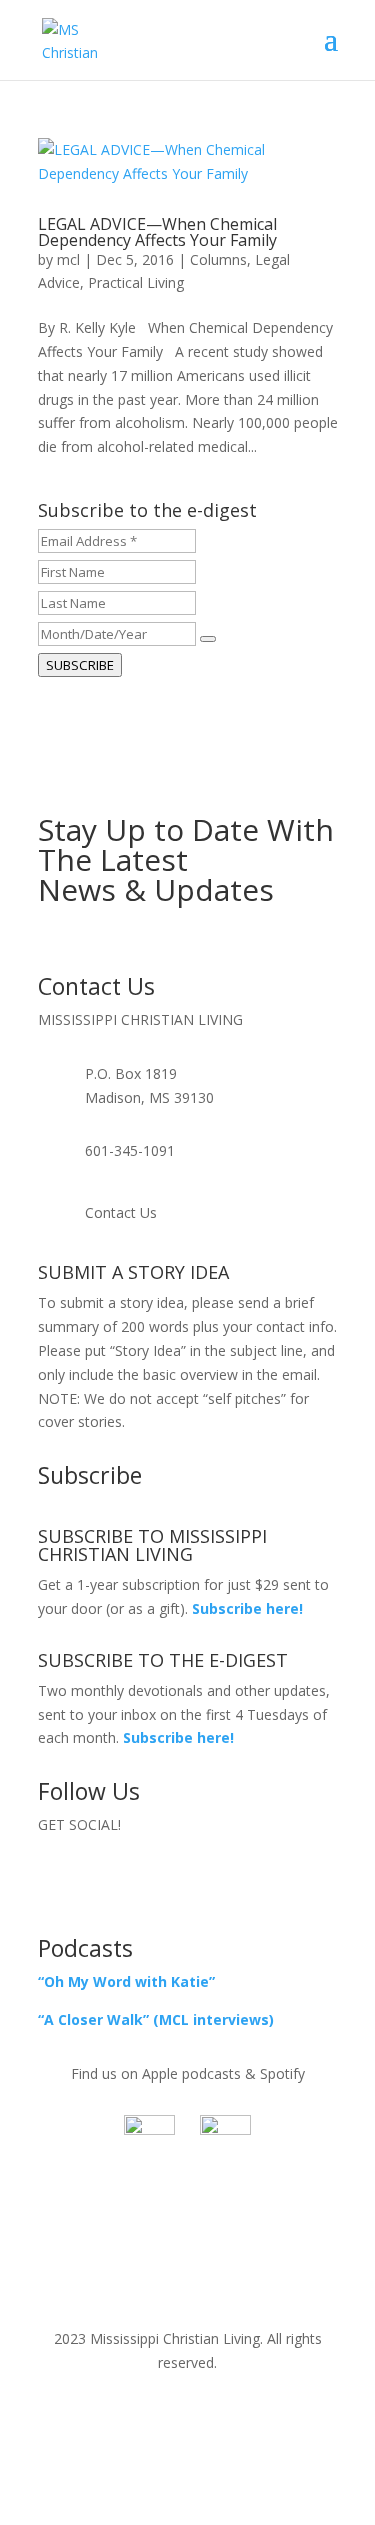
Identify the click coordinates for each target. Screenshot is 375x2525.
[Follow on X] (188, 1883)
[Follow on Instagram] (228, 1883)
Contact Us (121, 1212)
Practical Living (136, 282)
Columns (218, 259)
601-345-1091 (130, 1150)
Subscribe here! (178, 1737)
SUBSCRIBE (80, 665)
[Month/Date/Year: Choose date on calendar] (208, 639)
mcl (68, 259)
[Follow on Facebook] (148, 1883)
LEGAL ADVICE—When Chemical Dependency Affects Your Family (157, 232)
